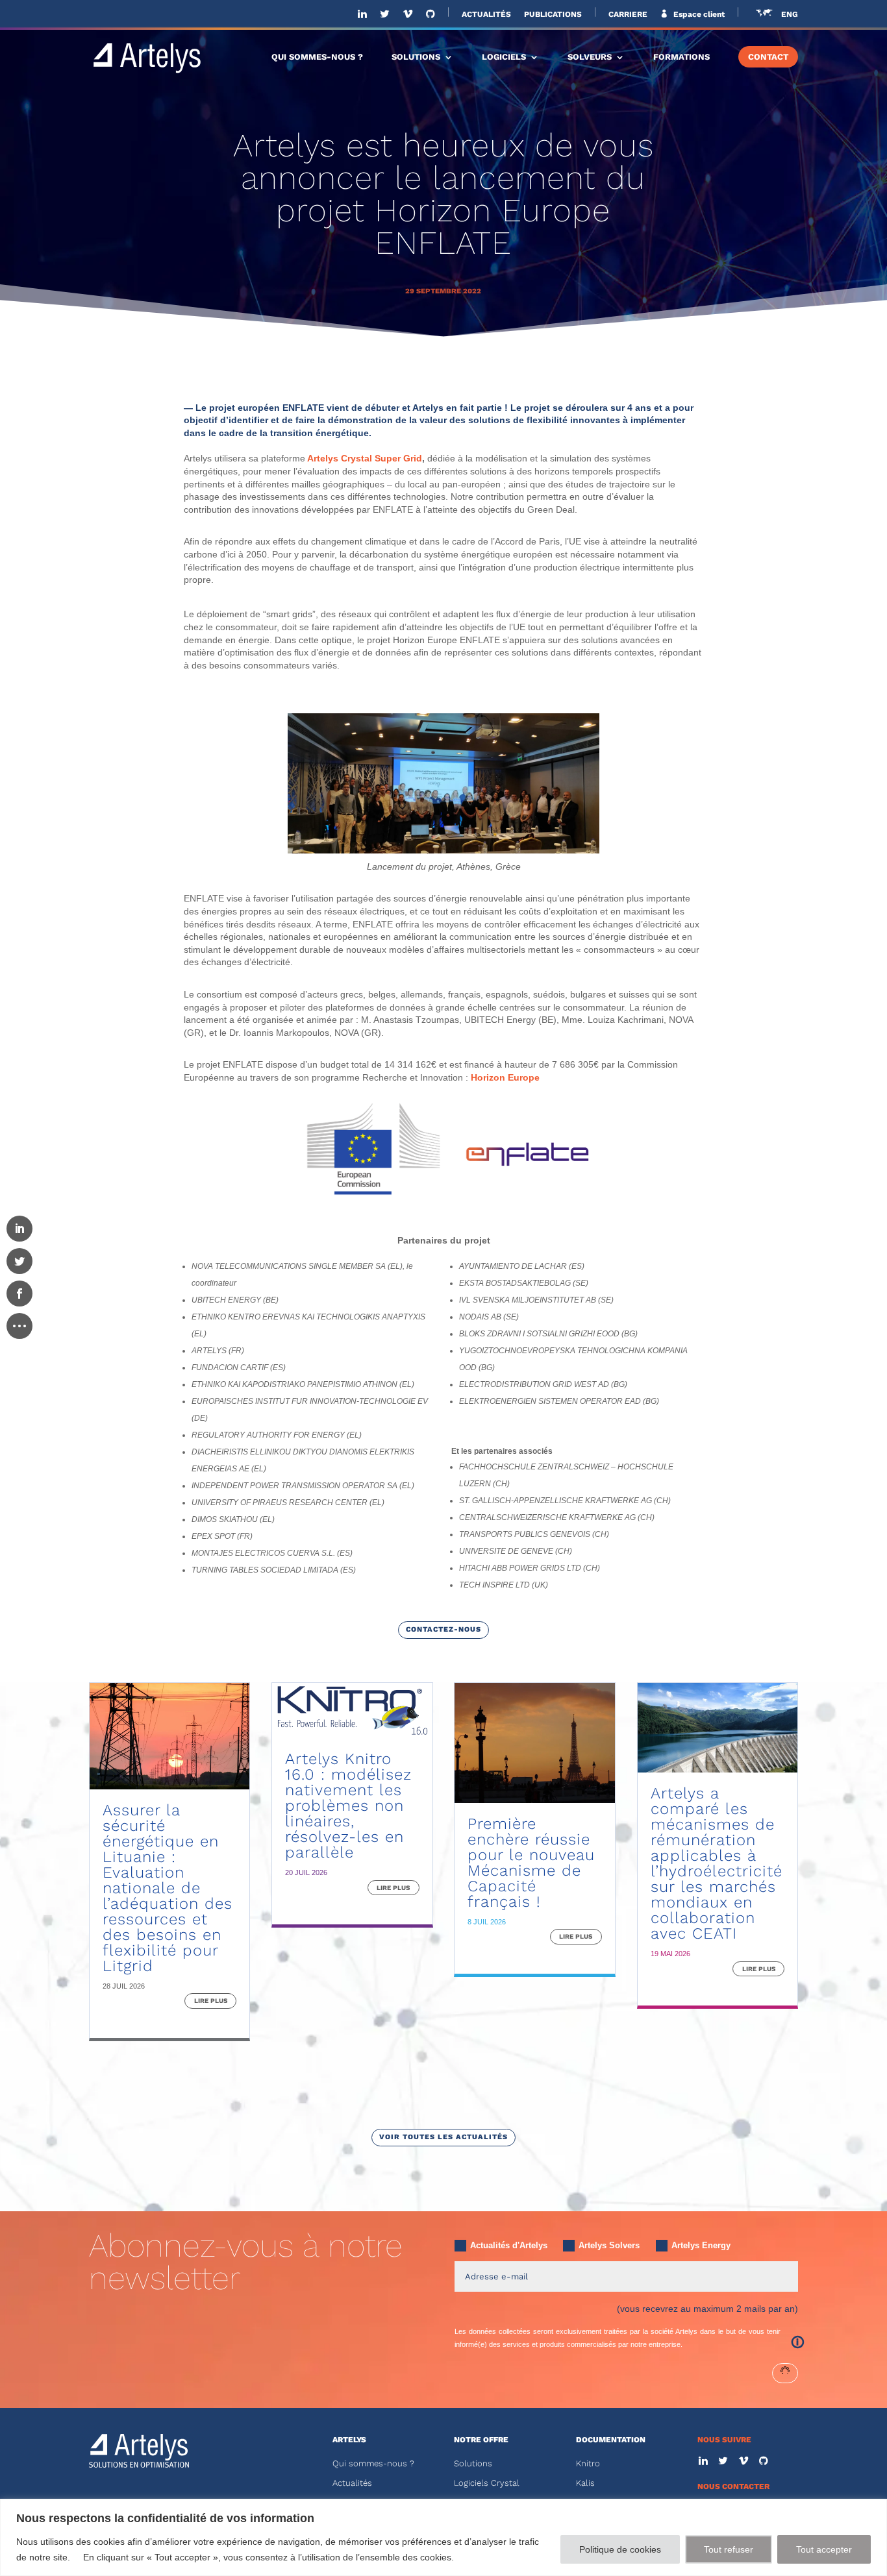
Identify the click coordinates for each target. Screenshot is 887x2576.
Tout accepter (824, 2549)
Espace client (698, 14)
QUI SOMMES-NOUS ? (317, 57)
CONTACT (768, 57)
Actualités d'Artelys (509, 2245)
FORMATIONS (681, 57)
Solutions (473, 2463)
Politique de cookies (620, 2549)
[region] (443, 2537)
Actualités (352, 2483)
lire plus (211, 2001)
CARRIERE (628, 15)
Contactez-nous (443, 1629)
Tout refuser (729, 2549)
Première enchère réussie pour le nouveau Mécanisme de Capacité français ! (531, 1863)
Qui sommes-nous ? (373, 2463)
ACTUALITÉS (486, 15)
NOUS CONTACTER (733, 2486)
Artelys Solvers (609, 2245)
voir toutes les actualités (443, 2137)
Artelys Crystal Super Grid (365, 458)
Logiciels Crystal (487, 2483)
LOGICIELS (504, 57)
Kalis (585, 2483)
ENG (790, 15)
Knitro (588, 2463)
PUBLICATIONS (553, 15)
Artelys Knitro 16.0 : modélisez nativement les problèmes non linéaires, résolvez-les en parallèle (348, 1806)
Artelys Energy (701, 2245)
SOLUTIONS (416, 57)
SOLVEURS (590, 57)
